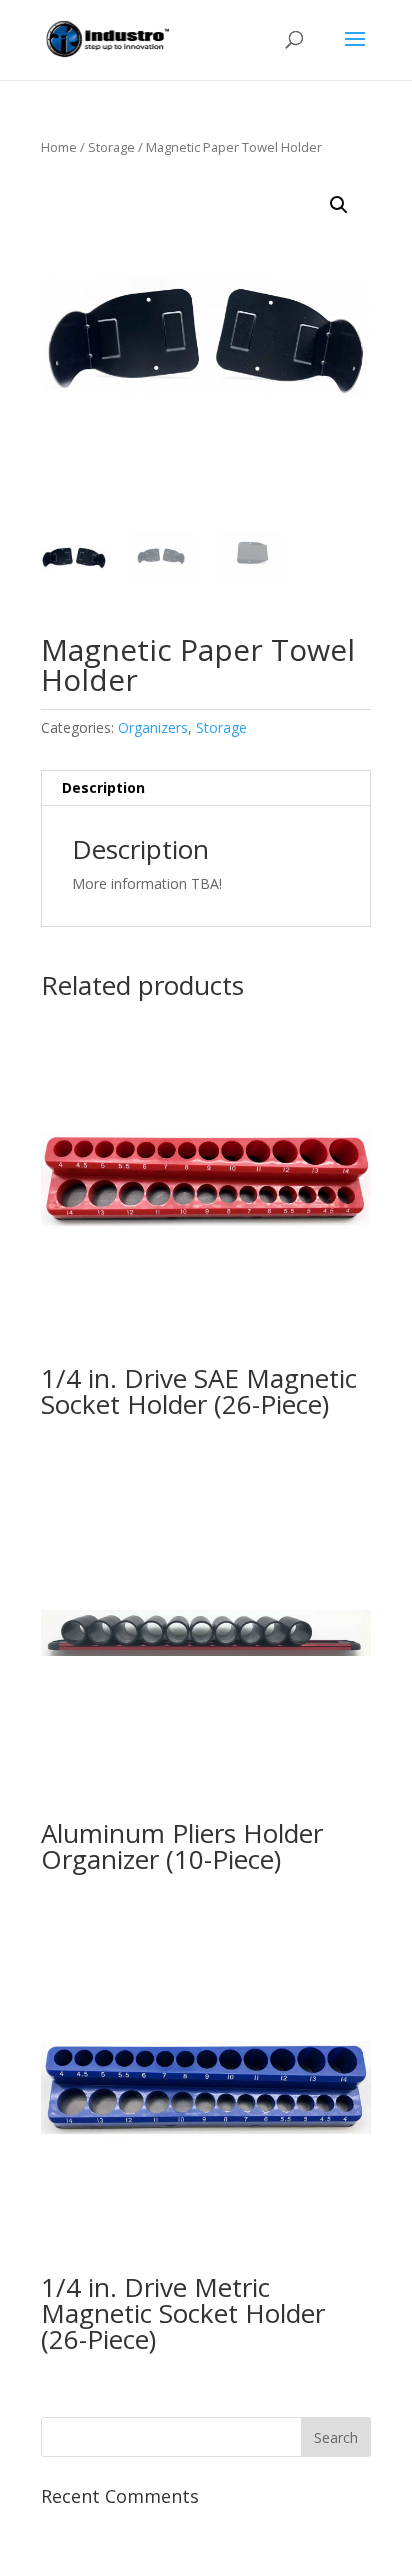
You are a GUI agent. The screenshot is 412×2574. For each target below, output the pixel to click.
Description (103, 787)
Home (59, 147)
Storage (111, 147)
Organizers (153, 727)
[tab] (206, 788)
